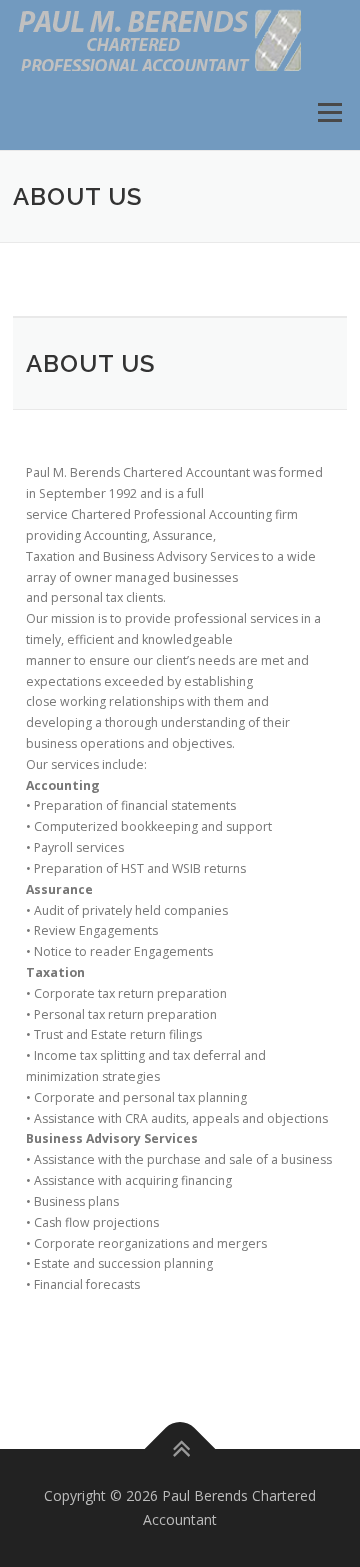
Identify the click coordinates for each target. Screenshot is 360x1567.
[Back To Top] (180, 1449)
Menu (328, 112)
